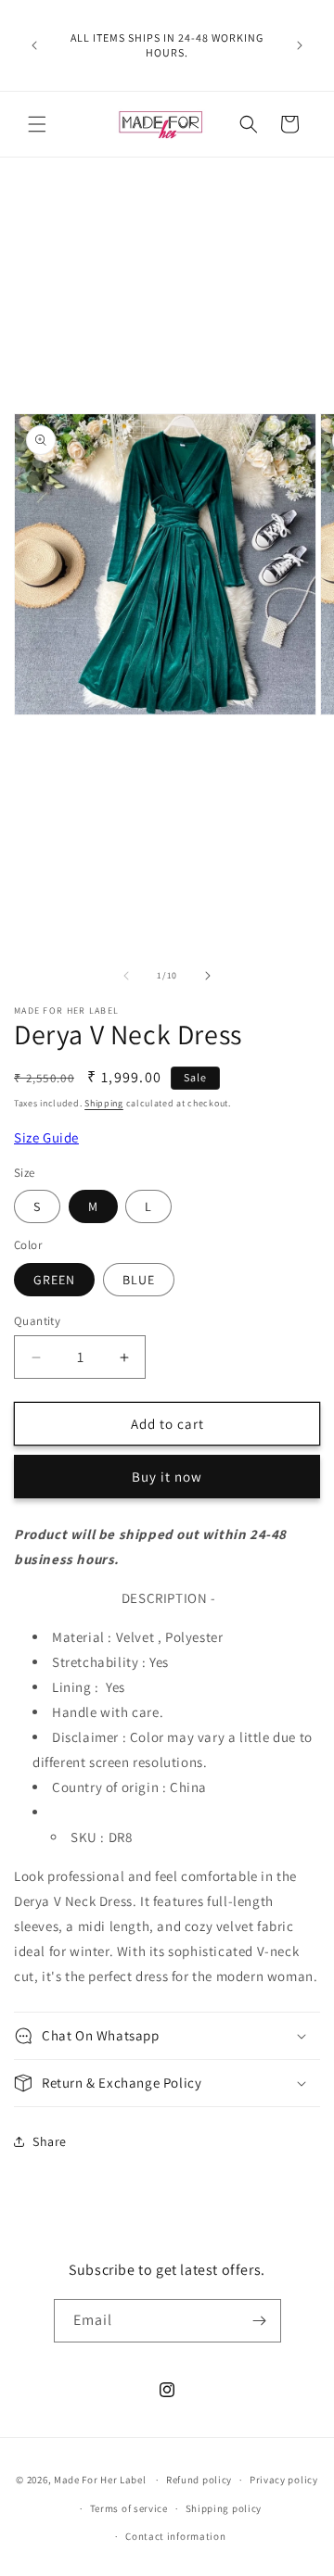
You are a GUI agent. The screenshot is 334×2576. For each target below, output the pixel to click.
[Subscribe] (260, 2321)
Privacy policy (284, 2480)
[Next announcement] (300, 45)
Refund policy (199, 2480)
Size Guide (46, 1137)
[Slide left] (126, 976)
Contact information (175, 2536)
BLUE (139, 1280)
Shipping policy (224, 2508)
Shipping (104, 1103)
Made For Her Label (100, 2480)
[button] (37, 124)
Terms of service (129, 2508)
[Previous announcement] (34, 45)
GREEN (54, 1280)
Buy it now (167, 1477)
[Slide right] (208, 976)
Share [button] (50, 2141)
